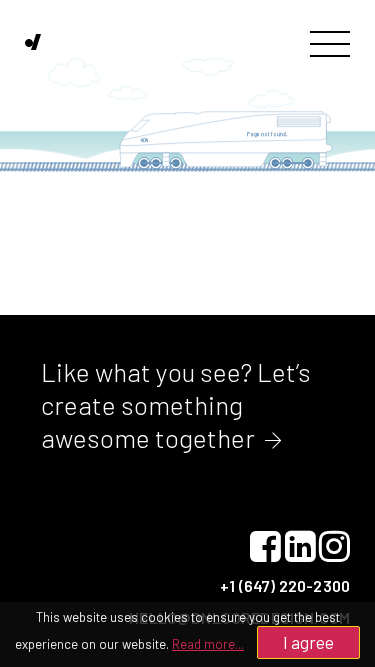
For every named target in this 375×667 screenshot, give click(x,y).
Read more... (208, 644)
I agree (308, 642)
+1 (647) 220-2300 (285, 585)
